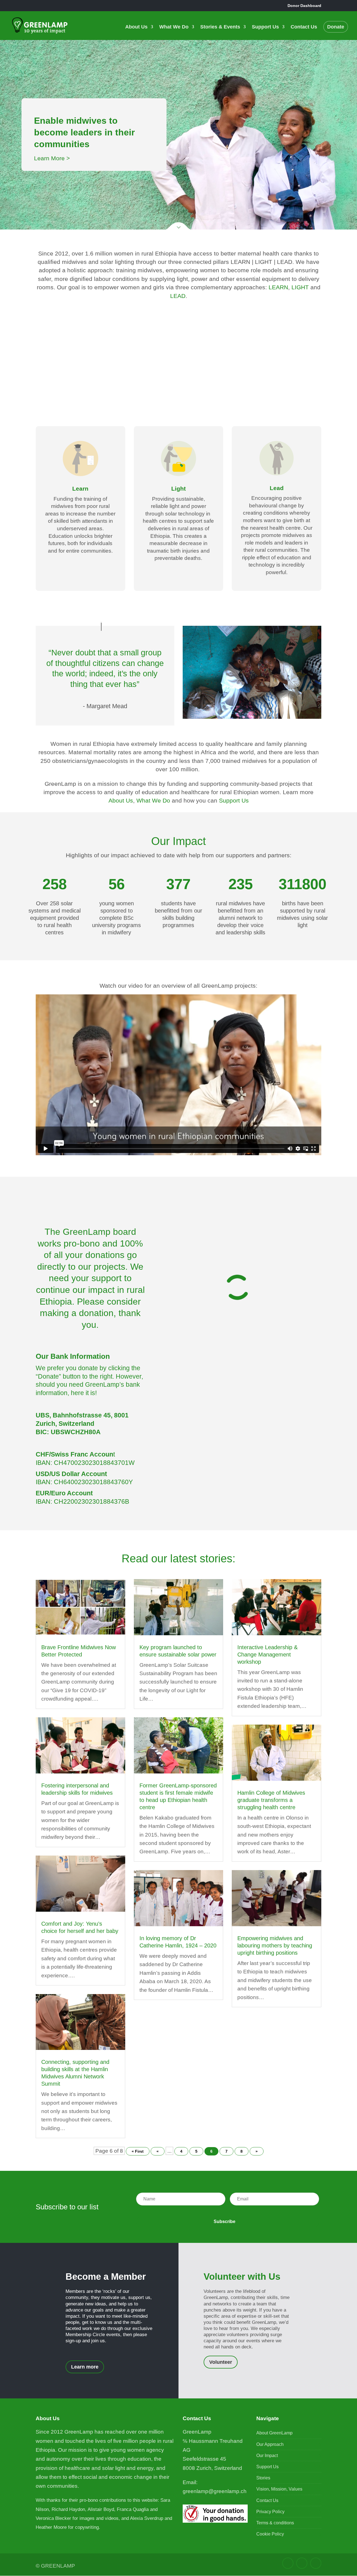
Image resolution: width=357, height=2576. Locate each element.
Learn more (85, 2367)
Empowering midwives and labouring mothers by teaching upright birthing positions (275, 1945)
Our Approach (270, 2444)
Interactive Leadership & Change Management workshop (267, 1655)
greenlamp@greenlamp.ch (215, 2491)
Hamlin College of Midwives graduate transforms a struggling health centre (271, 1800)
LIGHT (301, 287)
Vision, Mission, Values (279, 2489)
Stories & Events (220, 27)
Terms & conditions (275, 2523)
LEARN (278, 287)
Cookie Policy (270, 2534)
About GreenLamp (274, 2433)
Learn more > (52, 152)
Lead (277, 488)
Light (178, 489)
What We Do (174, 27)
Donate (336, 27)
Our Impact (267, 2456)
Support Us (265, 27)
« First (138, 2151)
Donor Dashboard (304, 6)
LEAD (178, 296)
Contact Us (304, 27)
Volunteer (221, 2362)
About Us (136, 27)
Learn (80, 489)
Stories (263, 2478)
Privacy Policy (270, 2512)
